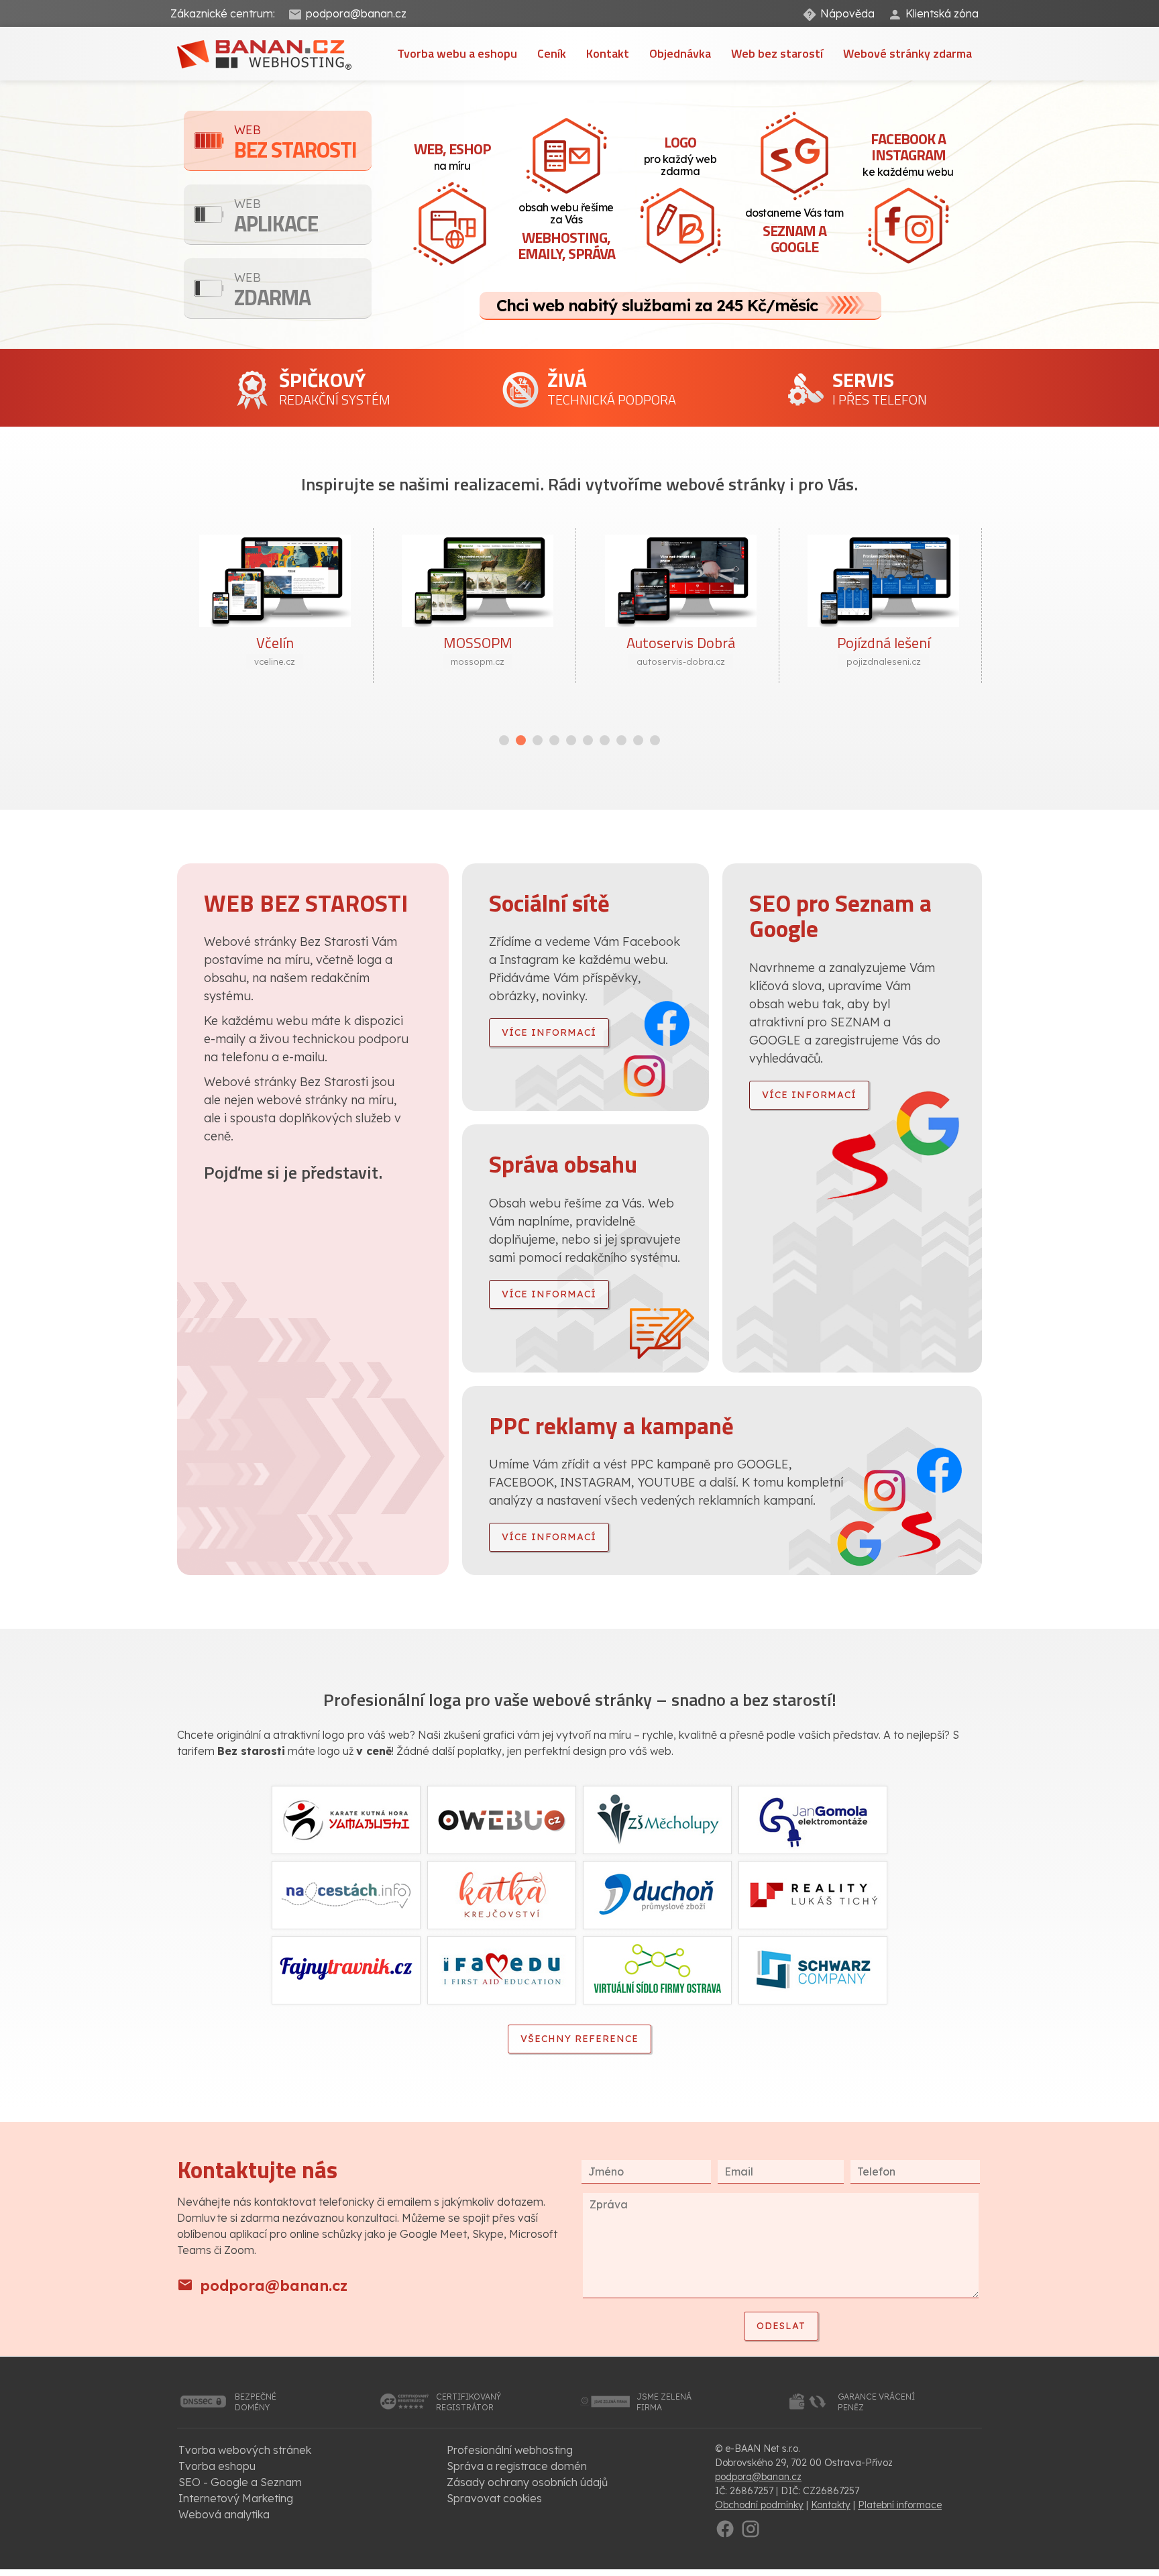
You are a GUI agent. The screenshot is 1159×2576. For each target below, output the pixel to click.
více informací (549, 1032)
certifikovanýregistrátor (468, 2402)
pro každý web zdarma (680, 154)
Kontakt (608, 53)
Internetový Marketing (236, 2498)
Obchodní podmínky (759, 2505)
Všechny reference (579, 2039)
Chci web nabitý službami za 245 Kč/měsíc (657, 305)
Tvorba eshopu (217, 2466)
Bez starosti (295, 144)
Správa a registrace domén (517, 2466)
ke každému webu (908, 153)
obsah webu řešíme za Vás (566, 232)
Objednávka (680, 53)
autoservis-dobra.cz (478, 661)
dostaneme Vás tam (794, 232)
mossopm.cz (275, 661)
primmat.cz (884, 661)
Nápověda (847, 13)
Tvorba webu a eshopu (457, 53)
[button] (504, 740)
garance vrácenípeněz (876, 2402)
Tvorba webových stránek (245, 2450)
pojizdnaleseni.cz (681, 661)
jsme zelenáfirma (664, 2402)
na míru (452, 155)
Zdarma (272, 291)
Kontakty (831, 2505)
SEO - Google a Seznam (240, 2482)
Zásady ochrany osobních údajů (527, 2482)
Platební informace (900, 2505)
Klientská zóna (942, 13)
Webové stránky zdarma (907, 53)
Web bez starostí (777, 53)
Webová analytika (224, 2514)
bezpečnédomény (256, 2402)
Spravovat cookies (494, 2498)
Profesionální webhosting (510, 2450)
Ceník (552, 53)
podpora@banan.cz (356, 13)
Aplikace (276, 218)
